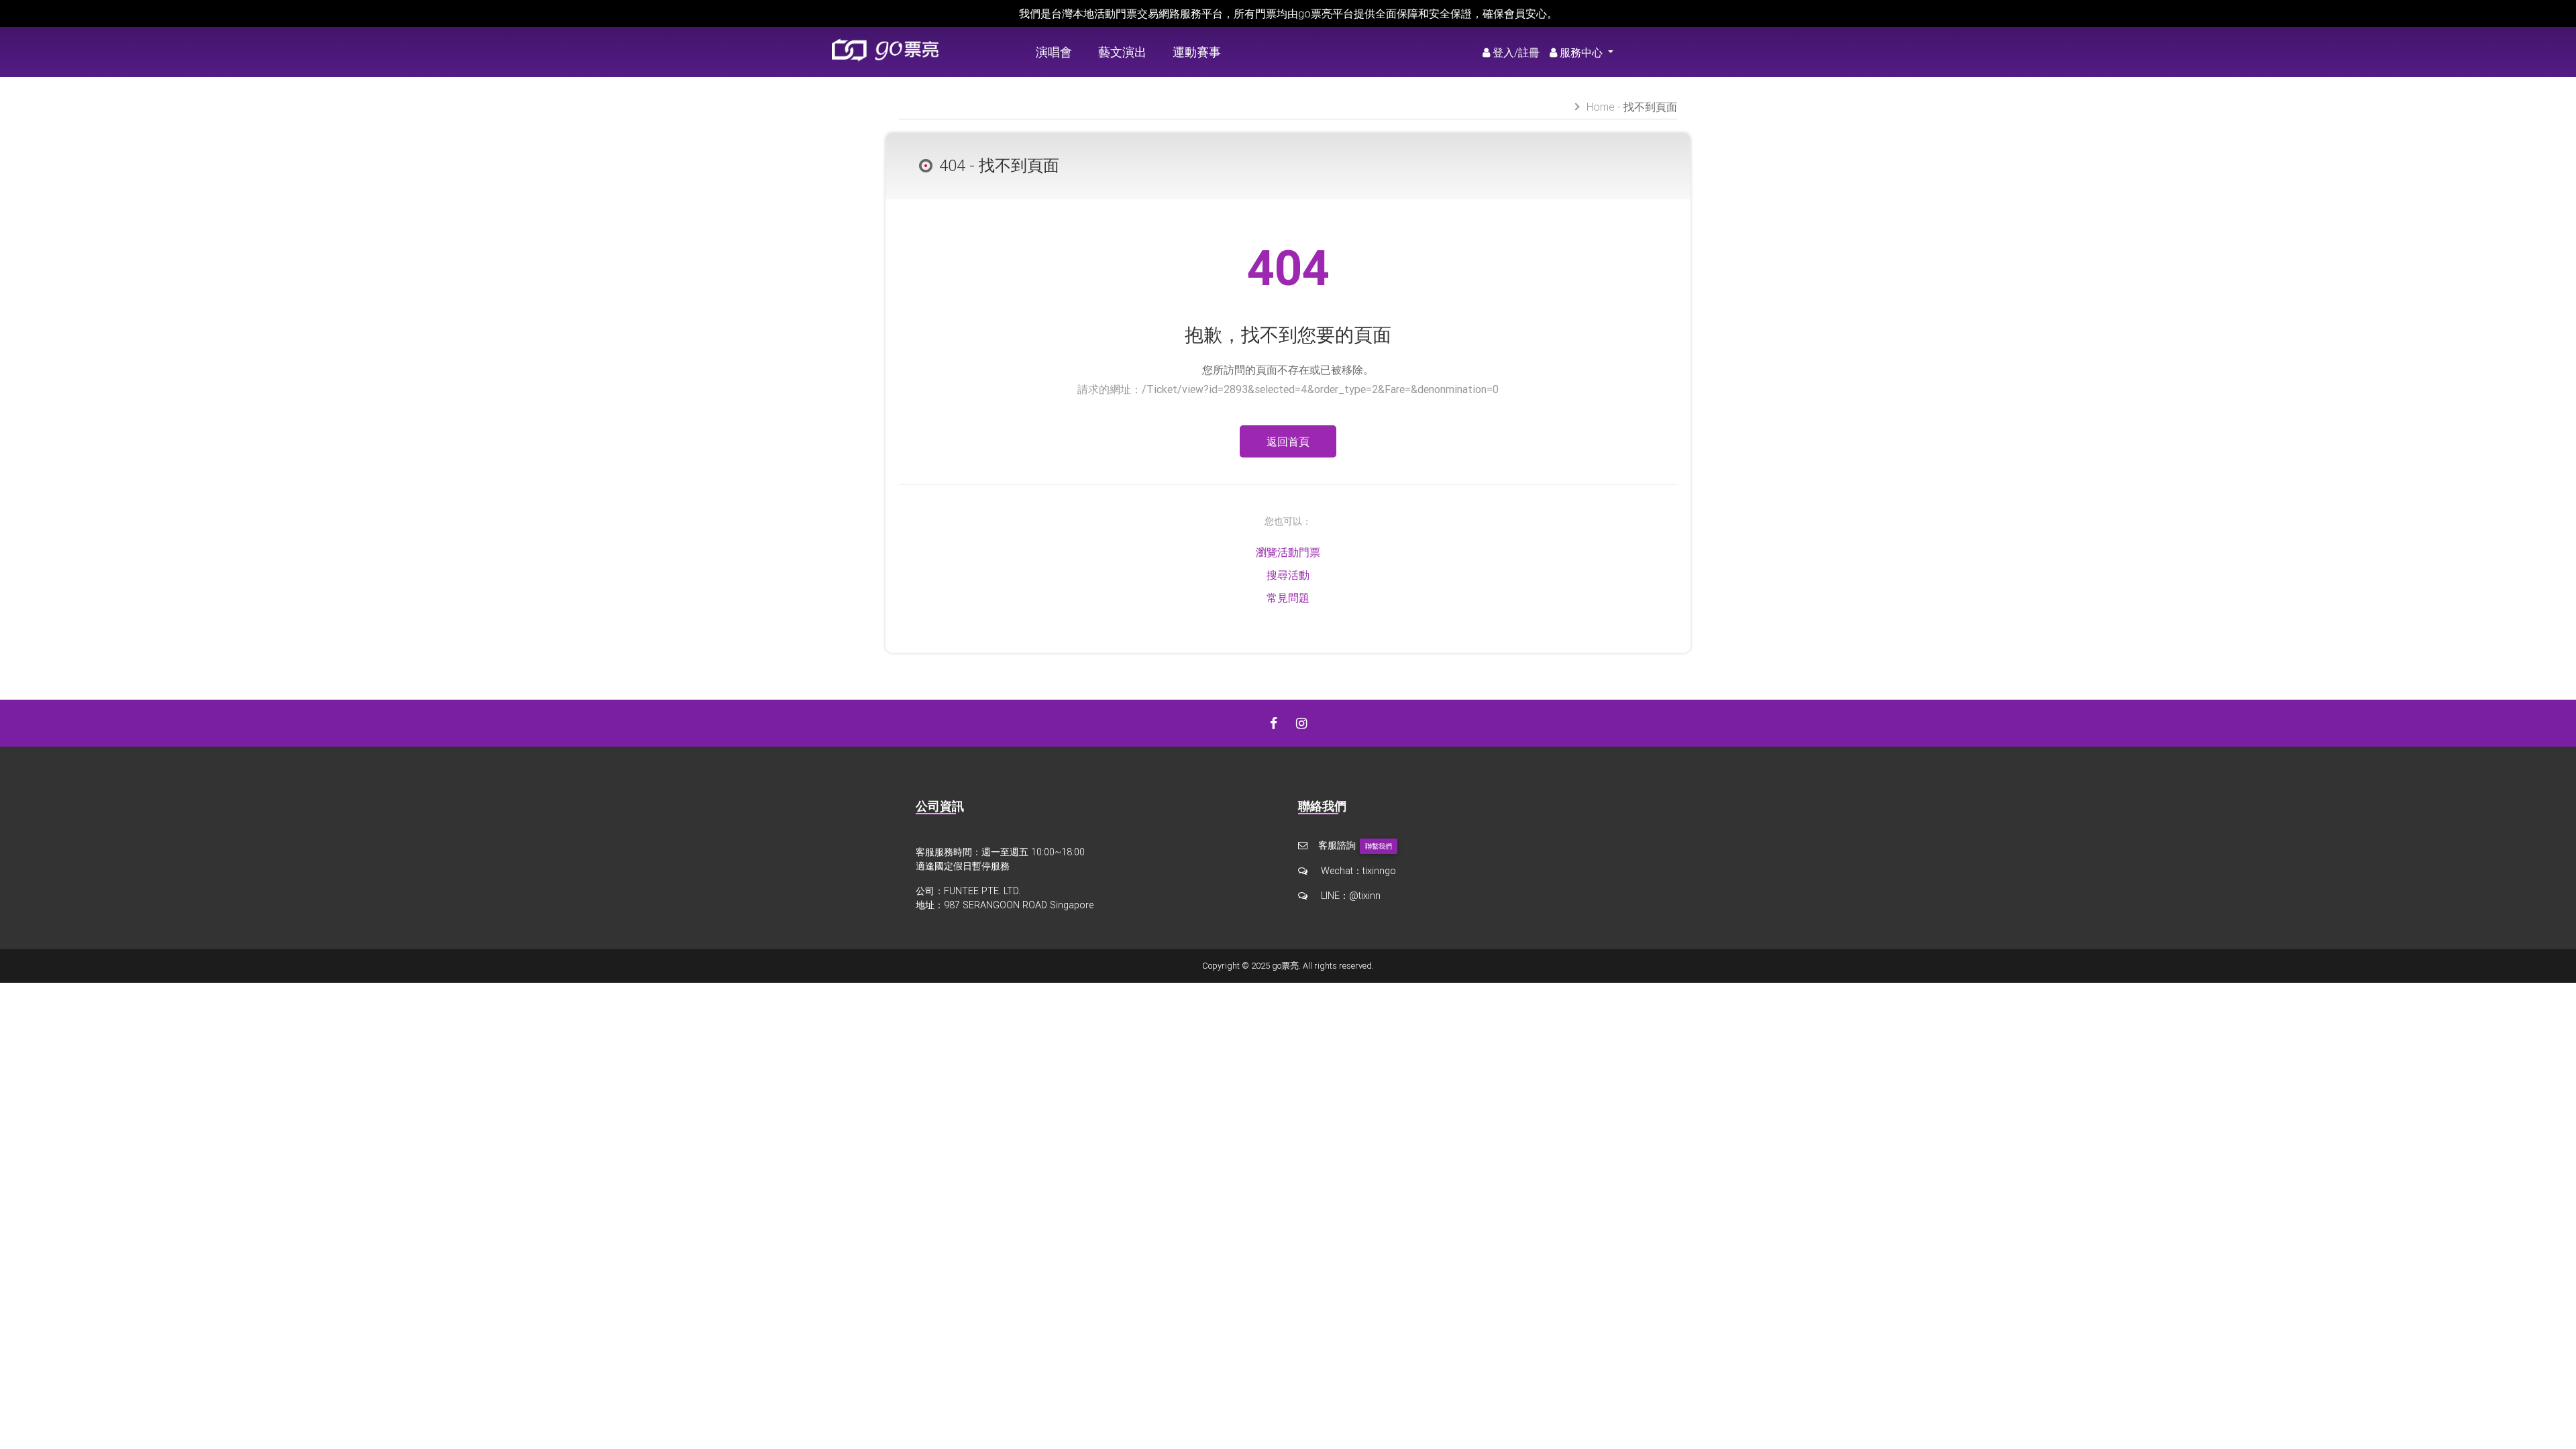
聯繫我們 (1379, 846)
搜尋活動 (1288, 575)
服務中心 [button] (1582, 52)
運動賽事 (1197, 52)
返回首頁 (1288, 441)
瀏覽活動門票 (1288, 552)
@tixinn (1365, 896)
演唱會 (1054, 52)
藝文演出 (1122, 52)
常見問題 (1288, 598)
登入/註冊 (1516, 52)
